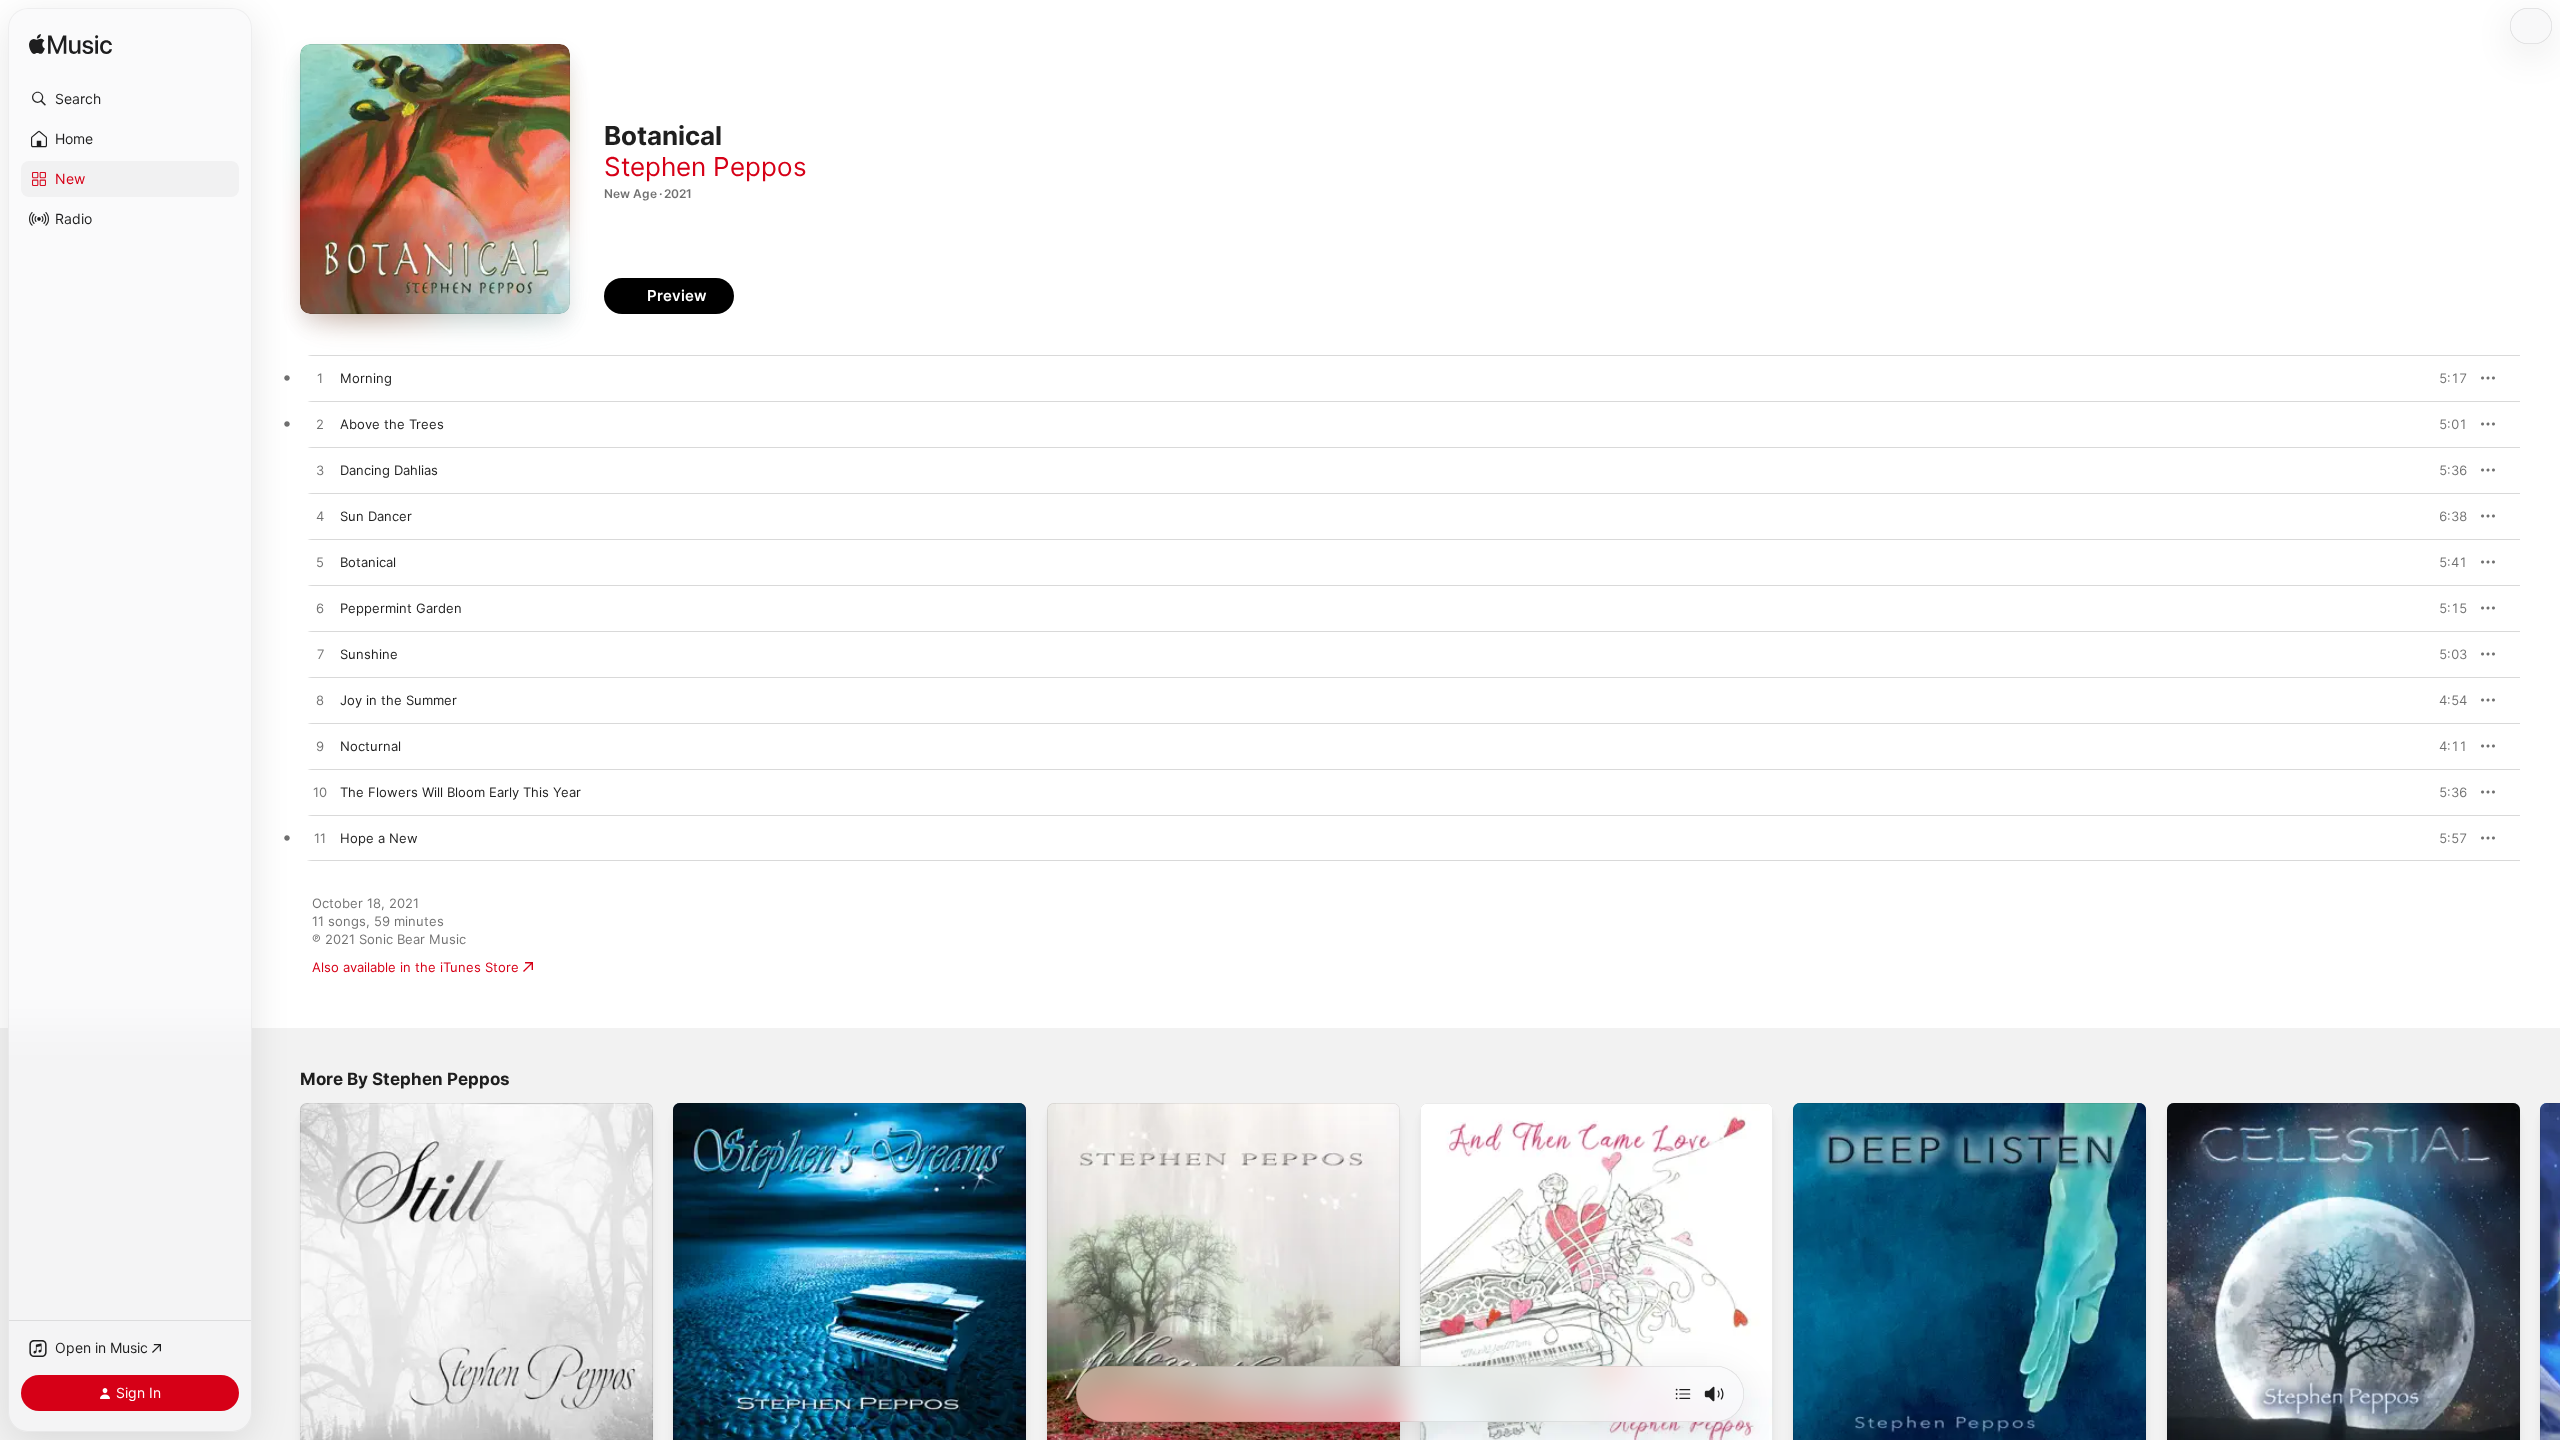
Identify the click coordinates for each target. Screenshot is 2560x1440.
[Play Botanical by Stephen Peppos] (320, 563)
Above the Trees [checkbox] (392, 424)
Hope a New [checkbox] (379, 838)
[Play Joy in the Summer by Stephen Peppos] (320, 701)
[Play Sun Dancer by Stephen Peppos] (320, 517)
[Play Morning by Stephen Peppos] (320, 379)
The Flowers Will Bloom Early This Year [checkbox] (460, 792)
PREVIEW (2445, 378)
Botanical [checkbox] (368, 562)
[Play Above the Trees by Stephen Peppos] (320, 425)
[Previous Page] (280, 1280)
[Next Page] (2540, 1280)
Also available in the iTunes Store (415, 967)
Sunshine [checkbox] (369, 654)
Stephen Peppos (705, 166)
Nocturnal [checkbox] (370, 746)
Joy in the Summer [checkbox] (398, 700)
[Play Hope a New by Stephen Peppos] (320, 839)
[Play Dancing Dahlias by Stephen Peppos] (320, 471)
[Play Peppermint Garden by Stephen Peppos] (320, 609)
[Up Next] (1683, 1394)
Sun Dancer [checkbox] (376, 516)
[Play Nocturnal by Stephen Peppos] (320, 747)
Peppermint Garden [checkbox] (401, 608)
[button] (130, 99)
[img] (70, 45)
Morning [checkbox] (366, 378)
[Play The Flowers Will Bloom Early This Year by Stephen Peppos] (320, 793)
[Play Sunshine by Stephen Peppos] (320, 655)
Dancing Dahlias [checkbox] (389, 470)
